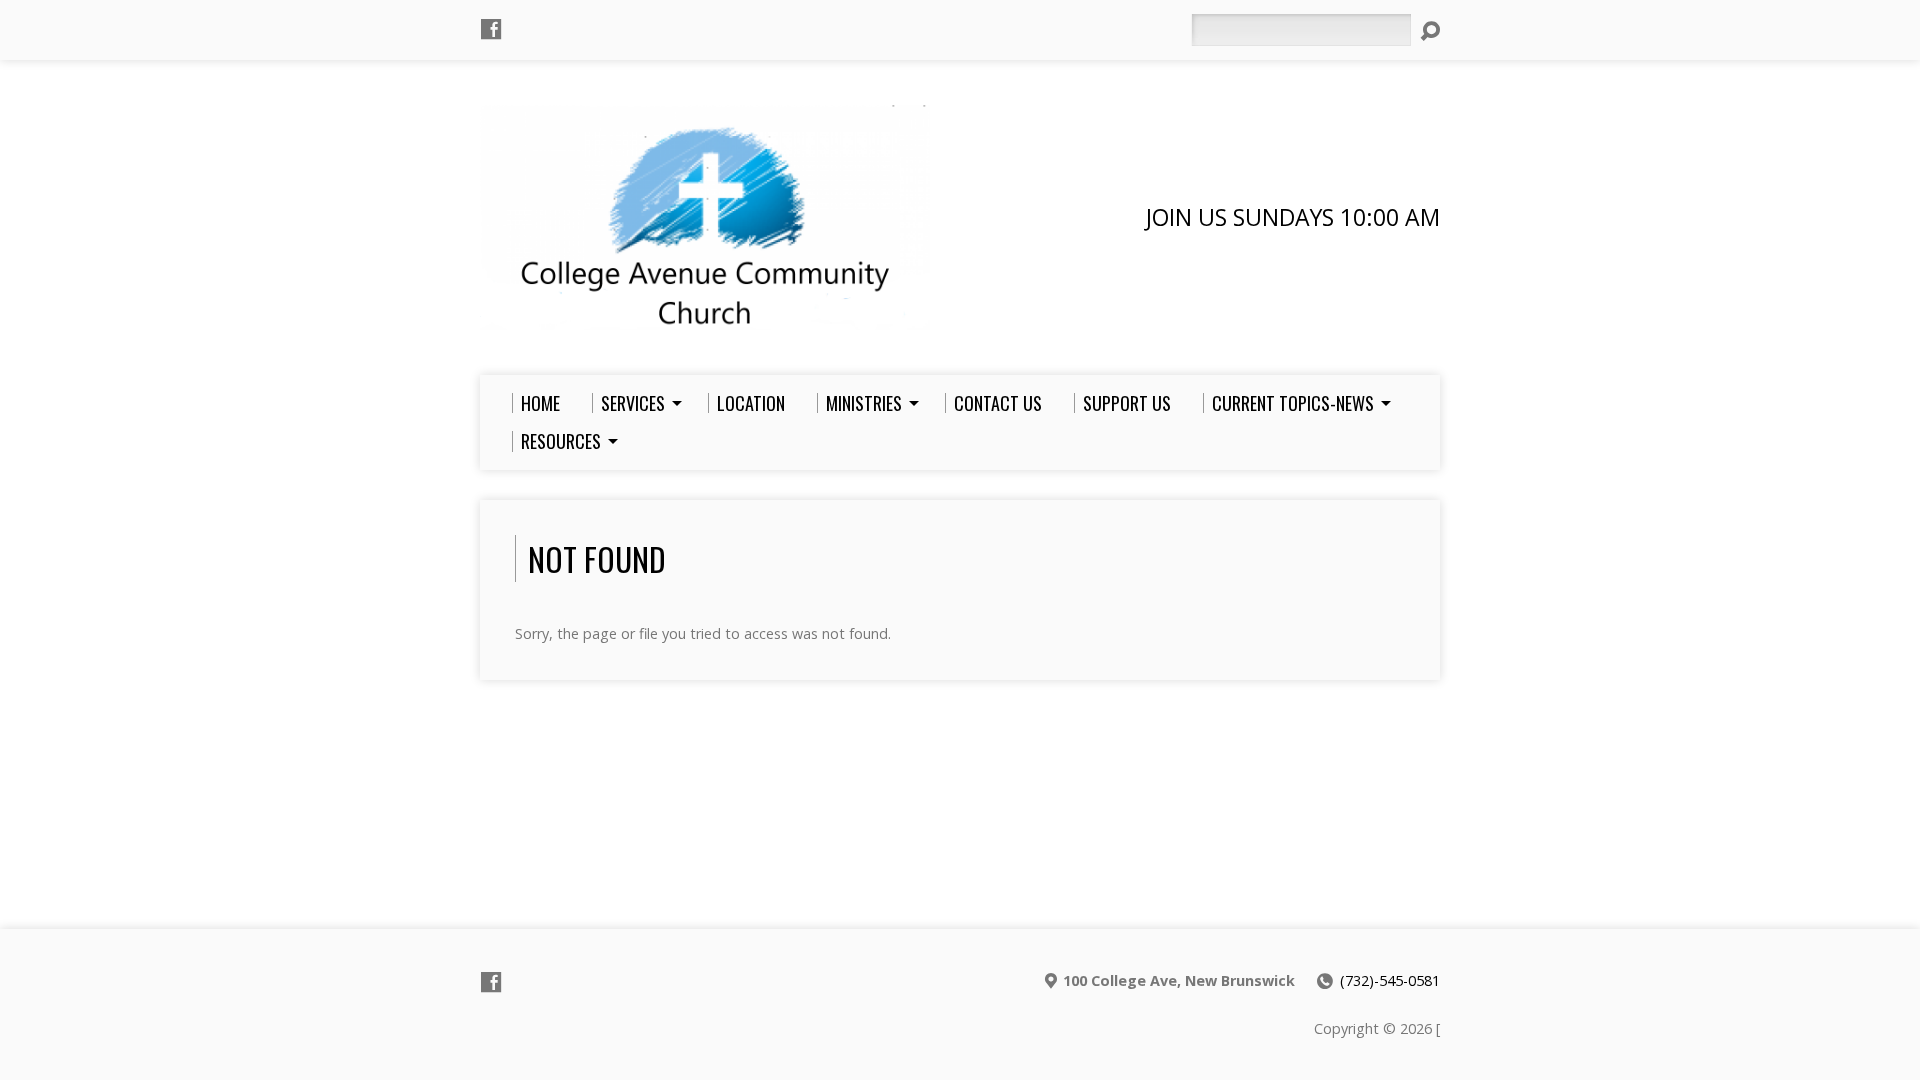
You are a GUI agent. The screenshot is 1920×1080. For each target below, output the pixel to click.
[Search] (1430, 31)
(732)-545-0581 (1390, 980)
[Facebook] (491, 29)
